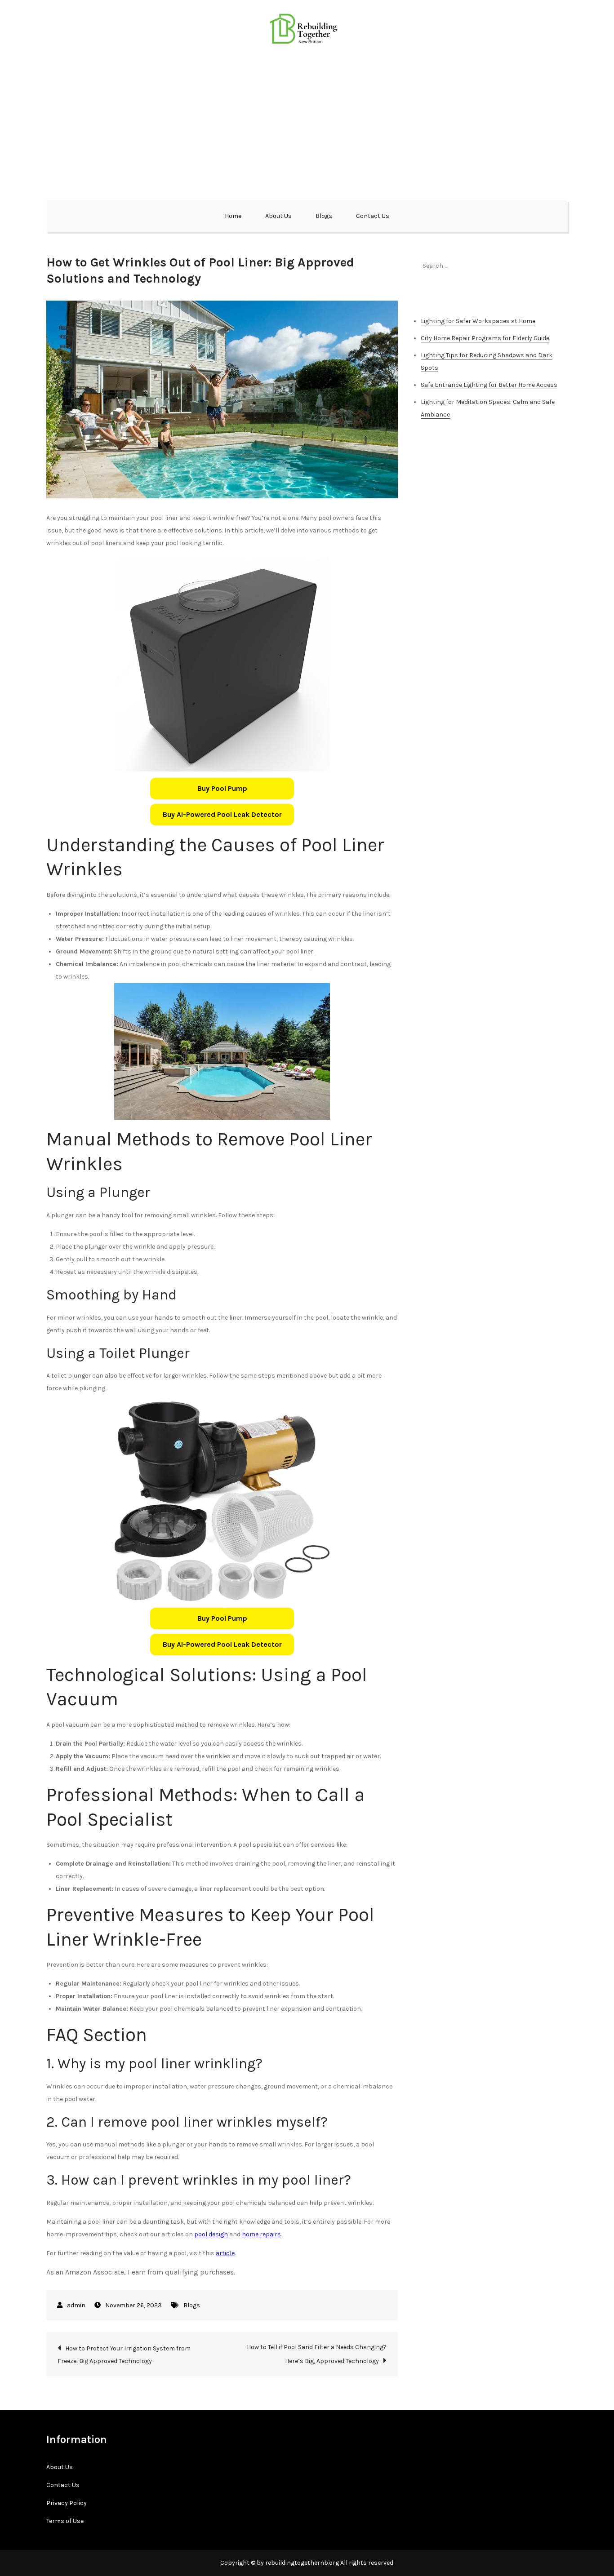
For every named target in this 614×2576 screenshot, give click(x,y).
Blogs (324, 216)
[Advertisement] (307, 121)
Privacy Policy (67, 2503)
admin (76, 2305)
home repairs (261, 2234)
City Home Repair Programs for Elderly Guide (485, 338)
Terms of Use (65, 2521)
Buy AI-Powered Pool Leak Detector (222, 814)
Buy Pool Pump (222, 788)
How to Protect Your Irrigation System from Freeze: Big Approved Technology (124, 2355)
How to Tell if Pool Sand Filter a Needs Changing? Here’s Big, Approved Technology (317, 2354)
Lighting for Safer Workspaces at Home (478, 321)
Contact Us (373, 216)
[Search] (556, 266)
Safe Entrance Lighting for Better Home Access (489, 385)
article (225, 2253)
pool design (211, 2234)
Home (233, 216)
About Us (278, 216)
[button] (222, 789)
